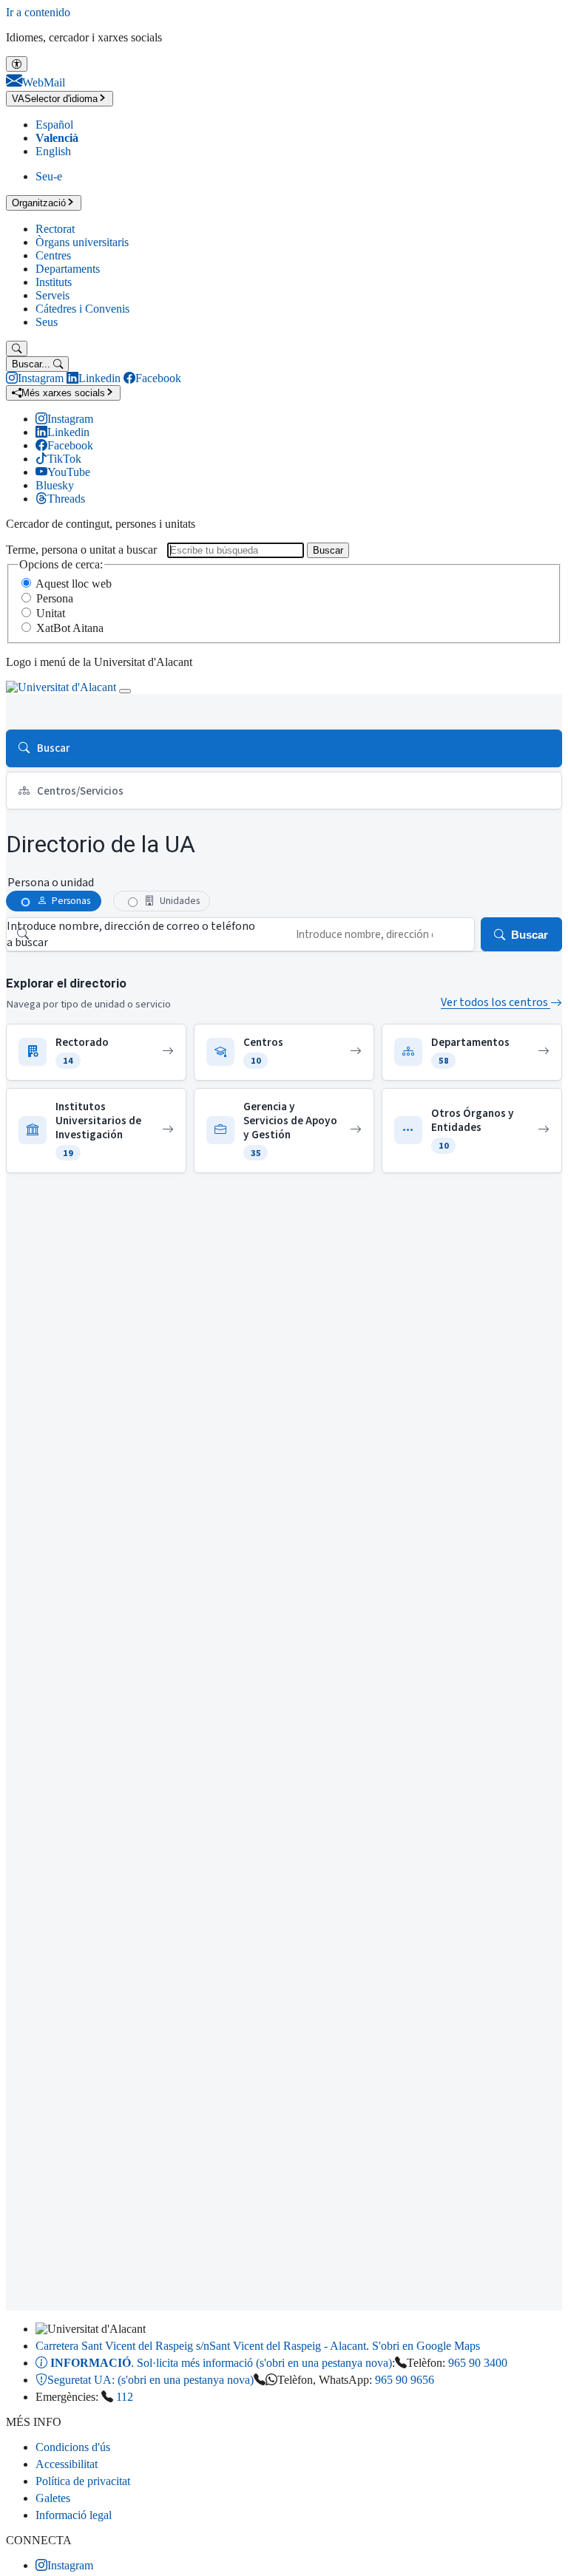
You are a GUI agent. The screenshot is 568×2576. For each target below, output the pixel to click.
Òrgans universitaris (82, 242)
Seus (47, 322)
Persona (55, 598)
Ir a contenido (38, 12)
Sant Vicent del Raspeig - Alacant (258, 2346)
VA (55, 99)
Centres (53, 255)
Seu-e (49, 176)
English (53, 151)
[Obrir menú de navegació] (125, 691)
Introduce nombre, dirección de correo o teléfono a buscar (131, 934)
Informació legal (74, 2515)
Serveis (53, 295)
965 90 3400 (478, 2363)
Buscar (328, 550)
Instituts (54, 282)
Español (54, 125)
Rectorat (55, 229)
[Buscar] (17, 349)
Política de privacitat (83, 2481)
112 (125, 2397)
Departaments (68, 269)
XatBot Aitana (70, 628)
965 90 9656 (405, 2380)
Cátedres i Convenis (82, 309)
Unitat (51, 613)
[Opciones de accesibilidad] (17, 64)
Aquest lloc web (74, 584)
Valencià (57, 138)
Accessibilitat (67, 2464)
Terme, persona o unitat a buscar (81, 550)
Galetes (53, 2498)
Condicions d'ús (73, 2447)
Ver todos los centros (496, 1002)
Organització (39, 203)
